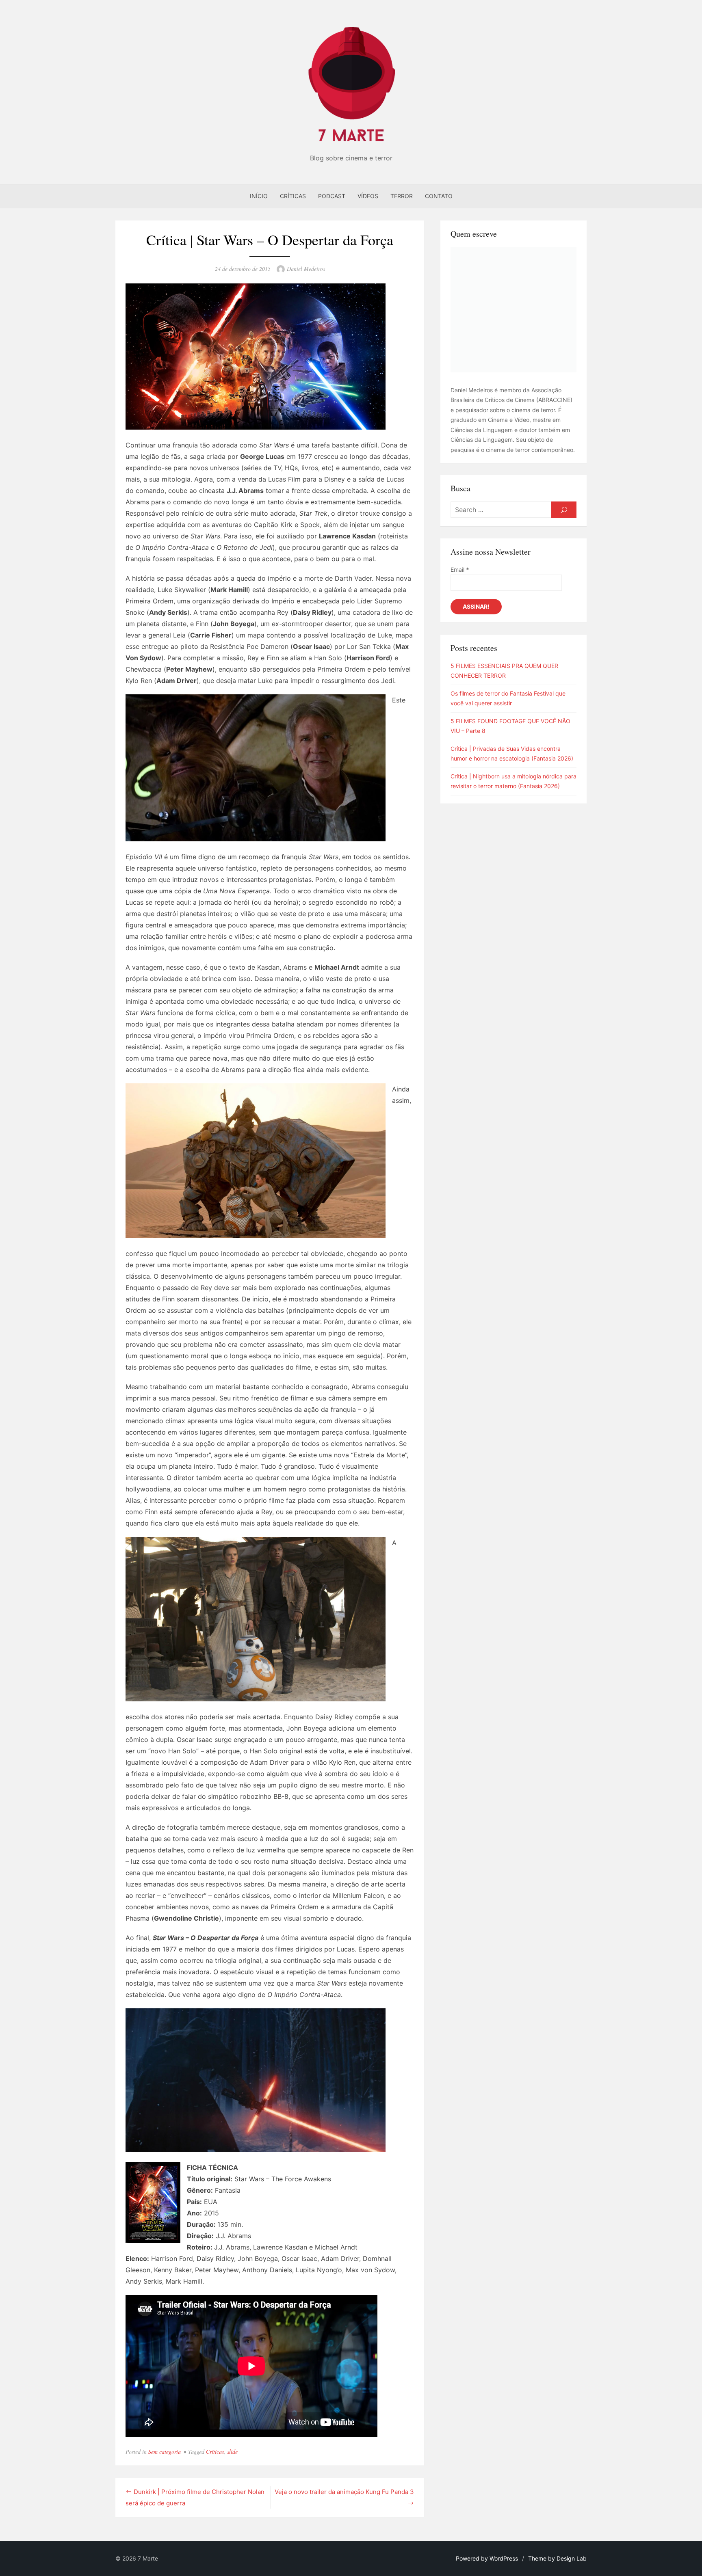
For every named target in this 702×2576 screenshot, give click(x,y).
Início (259, 196)
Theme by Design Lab (557, 2558)
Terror (402, 196)
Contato (439, 196)
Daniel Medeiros (306, 269)
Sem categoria (165, 2452)
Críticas (293, 196)
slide (232, 2452)
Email (460, 569)
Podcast (332, 196)
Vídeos (368, 196)
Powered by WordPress (487, 2558)
